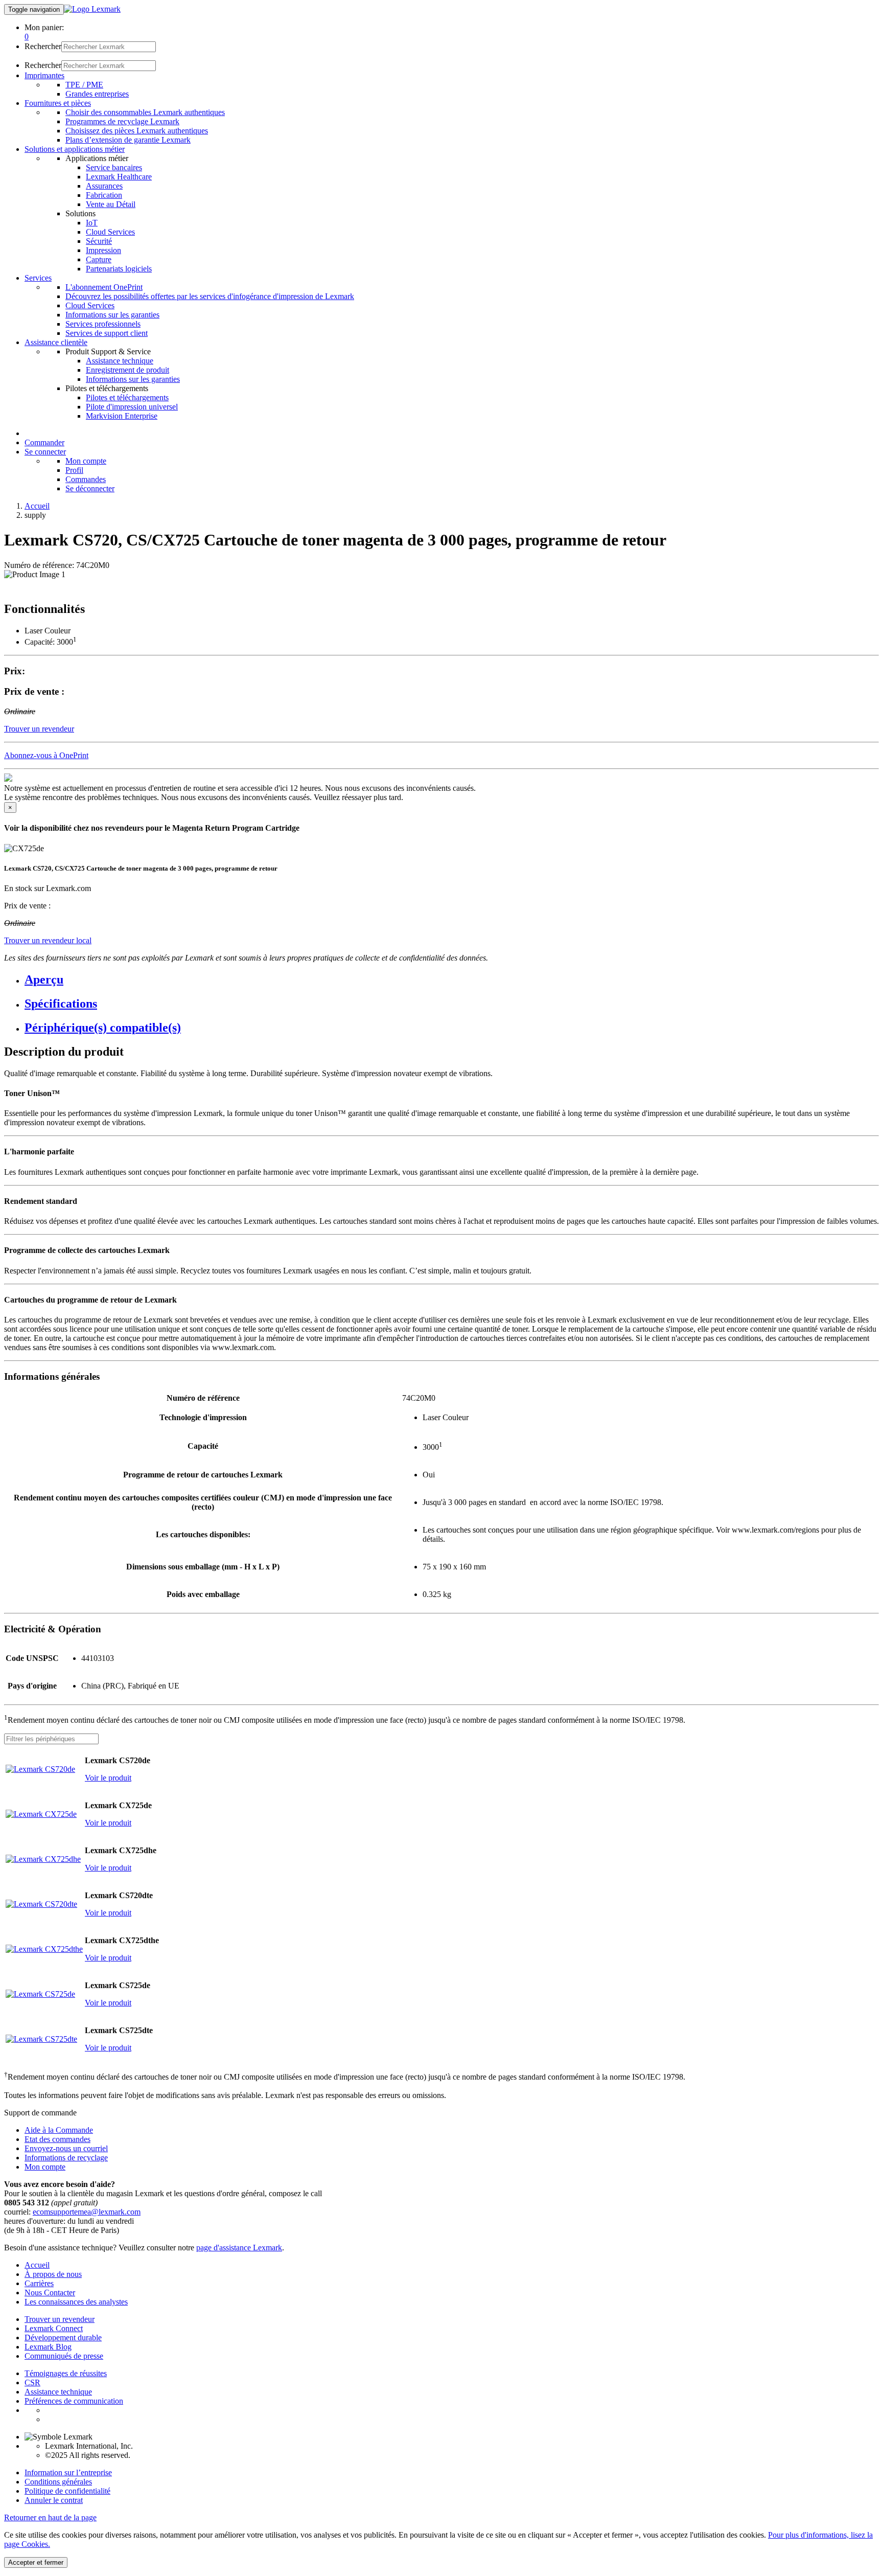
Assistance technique (120, 361)
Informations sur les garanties (112, 315)
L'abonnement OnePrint (104, 287)
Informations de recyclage (66, 2158)
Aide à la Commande (59, 2130)
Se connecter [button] (45, 452)
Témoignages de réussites (66, 2373)
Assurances (104, 186)
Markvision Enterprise (122, 416)
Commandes (86, 479)
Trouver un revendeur (60, 2319)
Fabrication (104, 195)
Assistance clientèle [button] (56, 342)
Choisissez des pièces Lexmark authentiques (137, 131)
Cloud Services (110, 232)
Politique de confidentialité (67, 2491)
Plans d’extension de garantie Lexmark (128, 140)
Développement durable (63, 2338)
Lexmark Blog (48, 2347)
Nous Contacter (50, 2293)
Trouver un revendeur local (48, 940)
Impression (103, 250)
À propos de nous (53, 2274)
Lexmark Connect (54, 2328)
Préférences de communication (74, 2401)
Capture (99, 259)
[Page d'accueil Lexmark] (92, 9)
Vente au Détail (111, 204)
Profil (74, 470)
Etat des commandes (57, 2139)
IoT (92, 223)
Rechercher (43, 46)
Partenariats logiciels (119, 269)
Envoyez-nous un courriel (66, 2148)
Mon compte (86, 461)
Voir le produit (108, 1778)
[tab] (452, 980)
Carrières (39, 2283)
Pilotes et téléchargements (127, 397)
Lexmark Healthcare (119, 177)
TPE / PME (84, 85)
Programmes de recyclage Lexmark (122, 121)
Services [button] (38, 278)
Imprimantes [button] (44, 75)
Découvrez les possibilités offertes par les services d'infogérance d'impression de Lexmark (210, 296)
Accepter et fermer (36, 2562)
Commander (44, 442)
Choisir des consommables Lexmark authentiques (145, 112)
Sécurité (99, 241)
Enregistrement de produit (127, 370)
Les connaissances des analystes (76, 2302)
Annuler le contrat (54, 2500)
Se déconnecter (90, 488)
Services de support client (107, 333)
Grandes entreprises (97, 94)
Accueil (37, 506)
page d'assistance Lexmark (239, 2248)
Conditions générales (58, 2482)
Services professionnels (103, 324)
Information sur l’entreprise (68, 2472)
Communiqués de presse (64, 2356)
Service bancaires (114, 167)
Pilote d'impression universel (132, 407)
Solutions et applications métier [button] (75, 149)
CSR (32, 2383)
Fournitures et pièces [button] (58, 103)
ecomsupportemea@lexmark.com (87, 2212)
